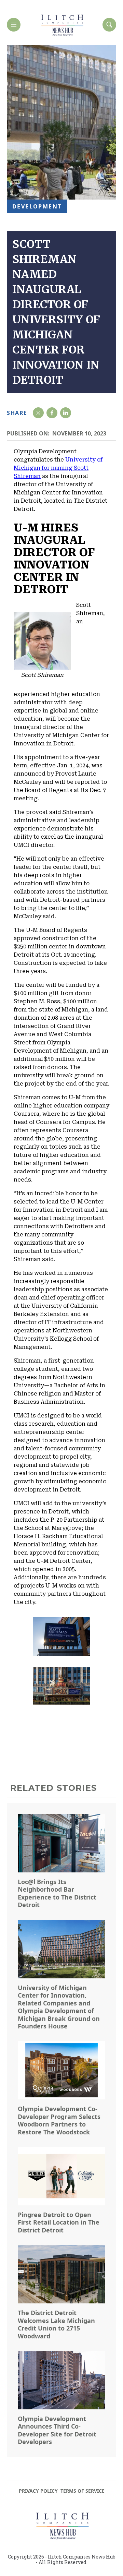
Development (37, 206)
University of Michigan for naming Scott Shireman (58, 468)
